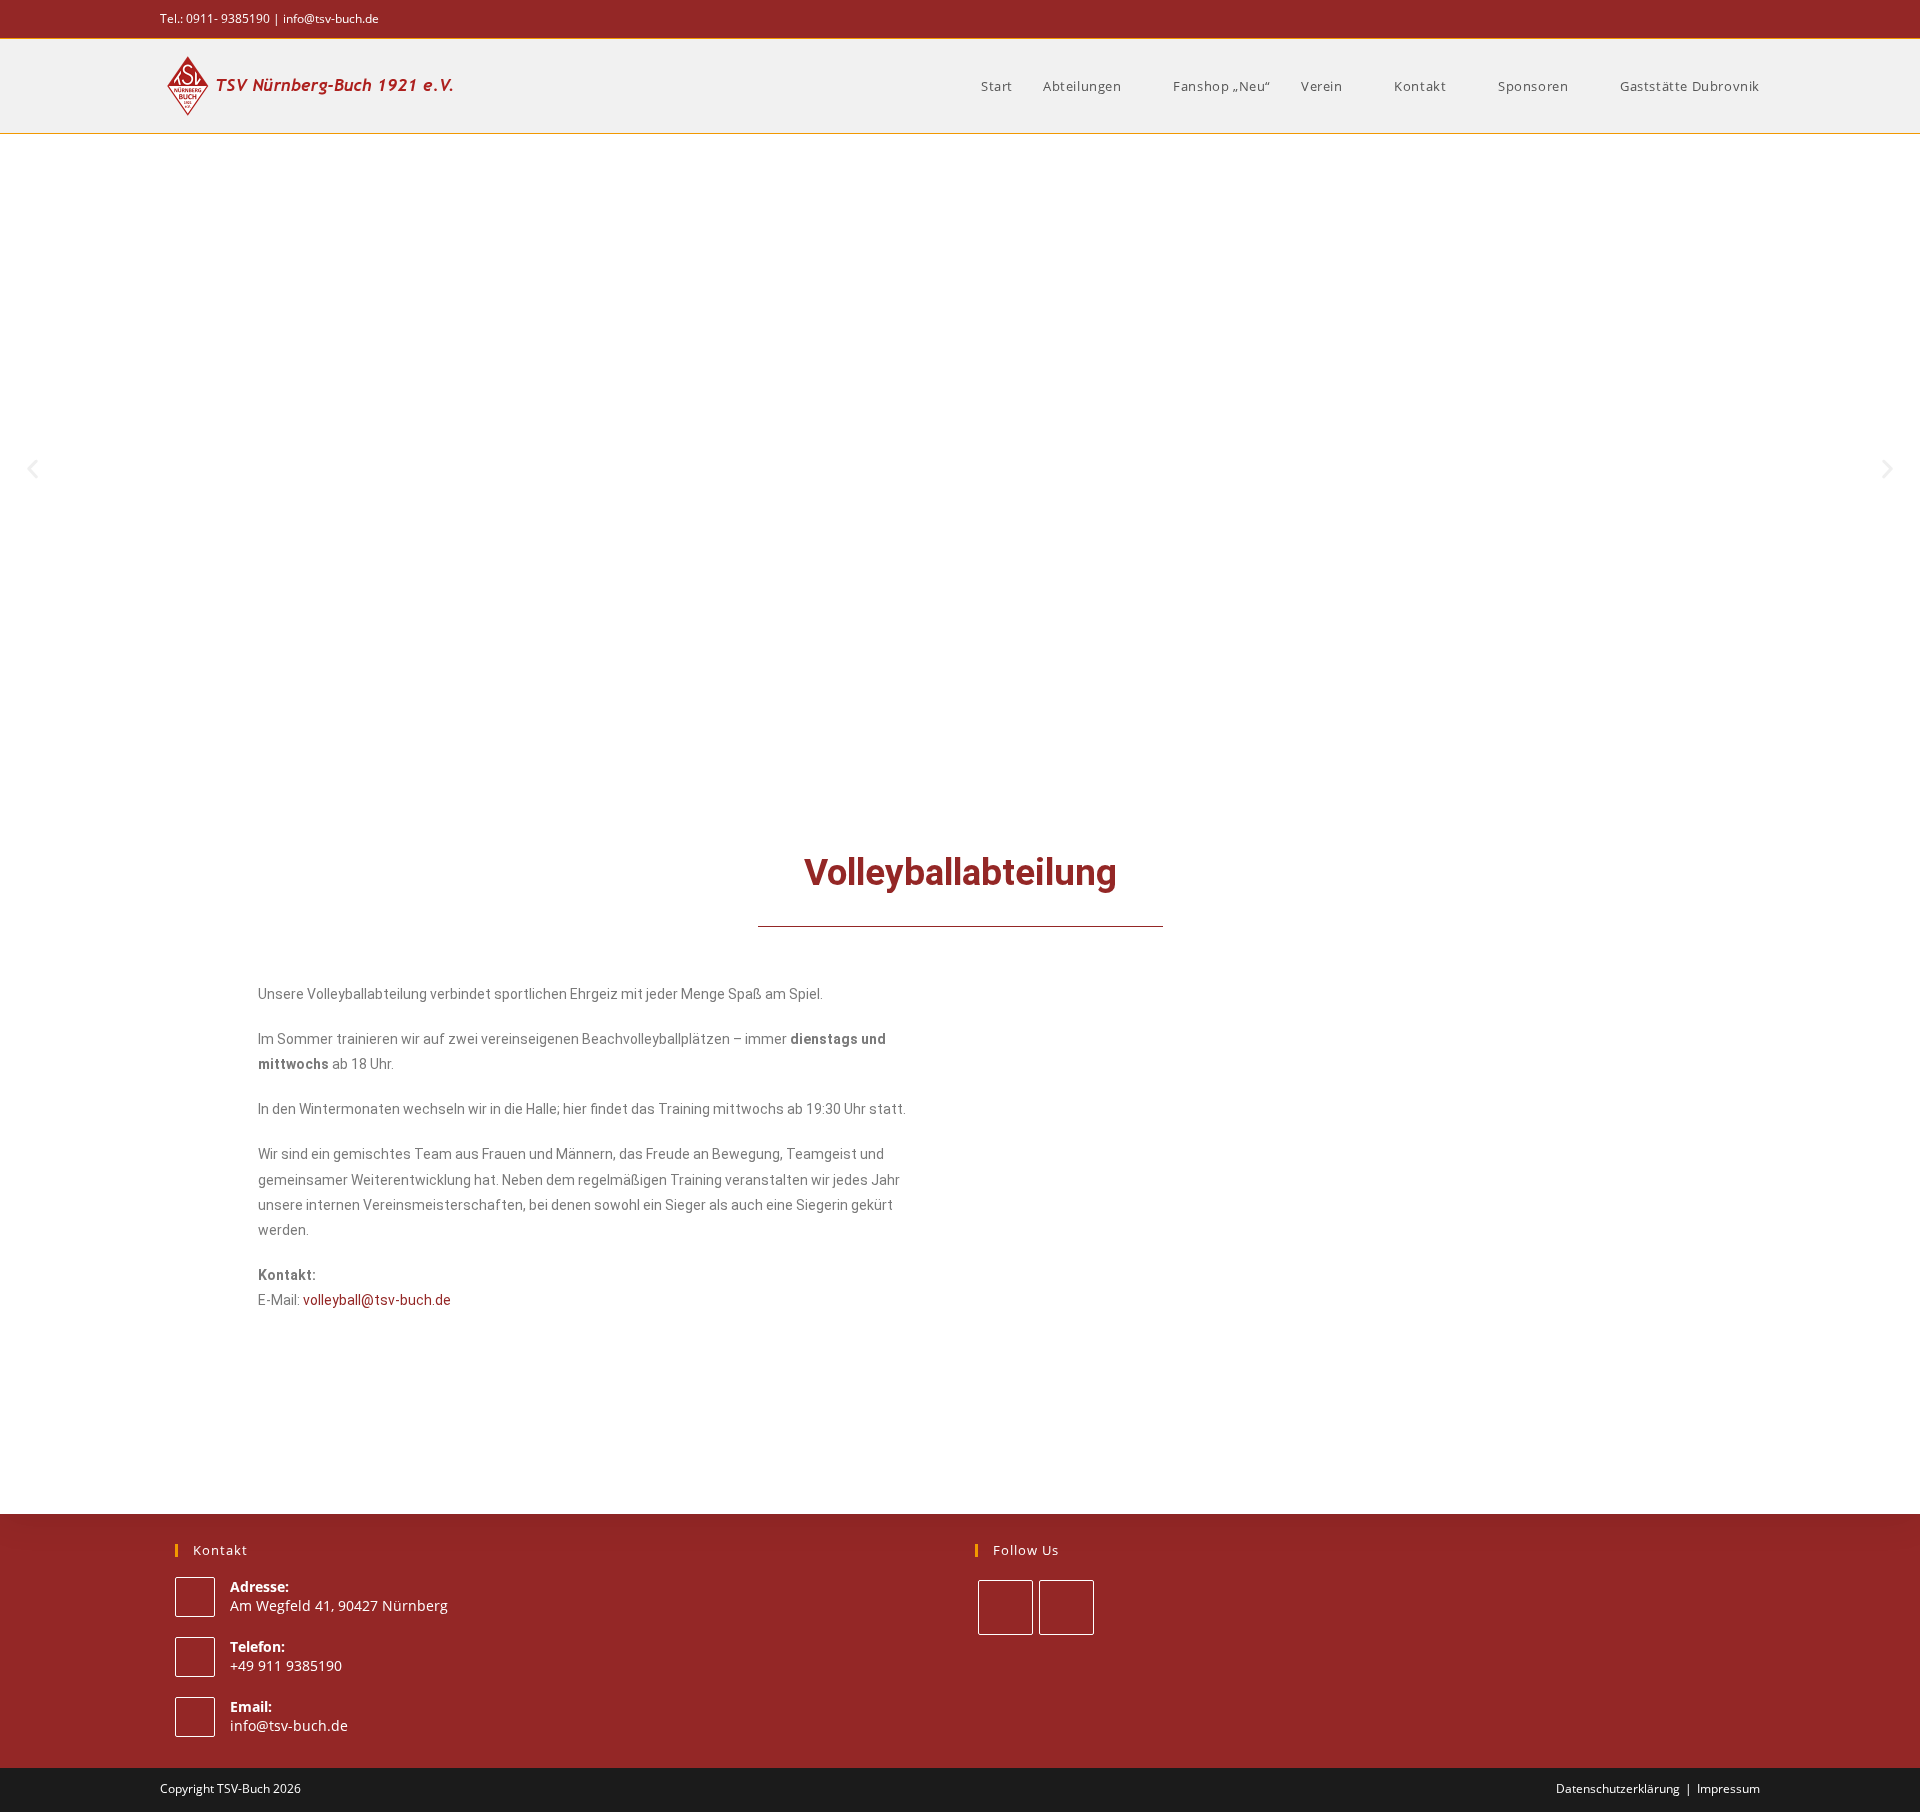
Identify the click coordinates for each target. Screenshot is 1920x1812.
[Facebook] (1005, 1607)
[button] (32, 468)
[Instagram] (1066, 1607)
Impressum (1728, 1788)
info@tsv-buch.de (331, 18)
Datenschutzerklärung (1618, 1788)
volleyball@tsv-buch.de (377, 1300)
